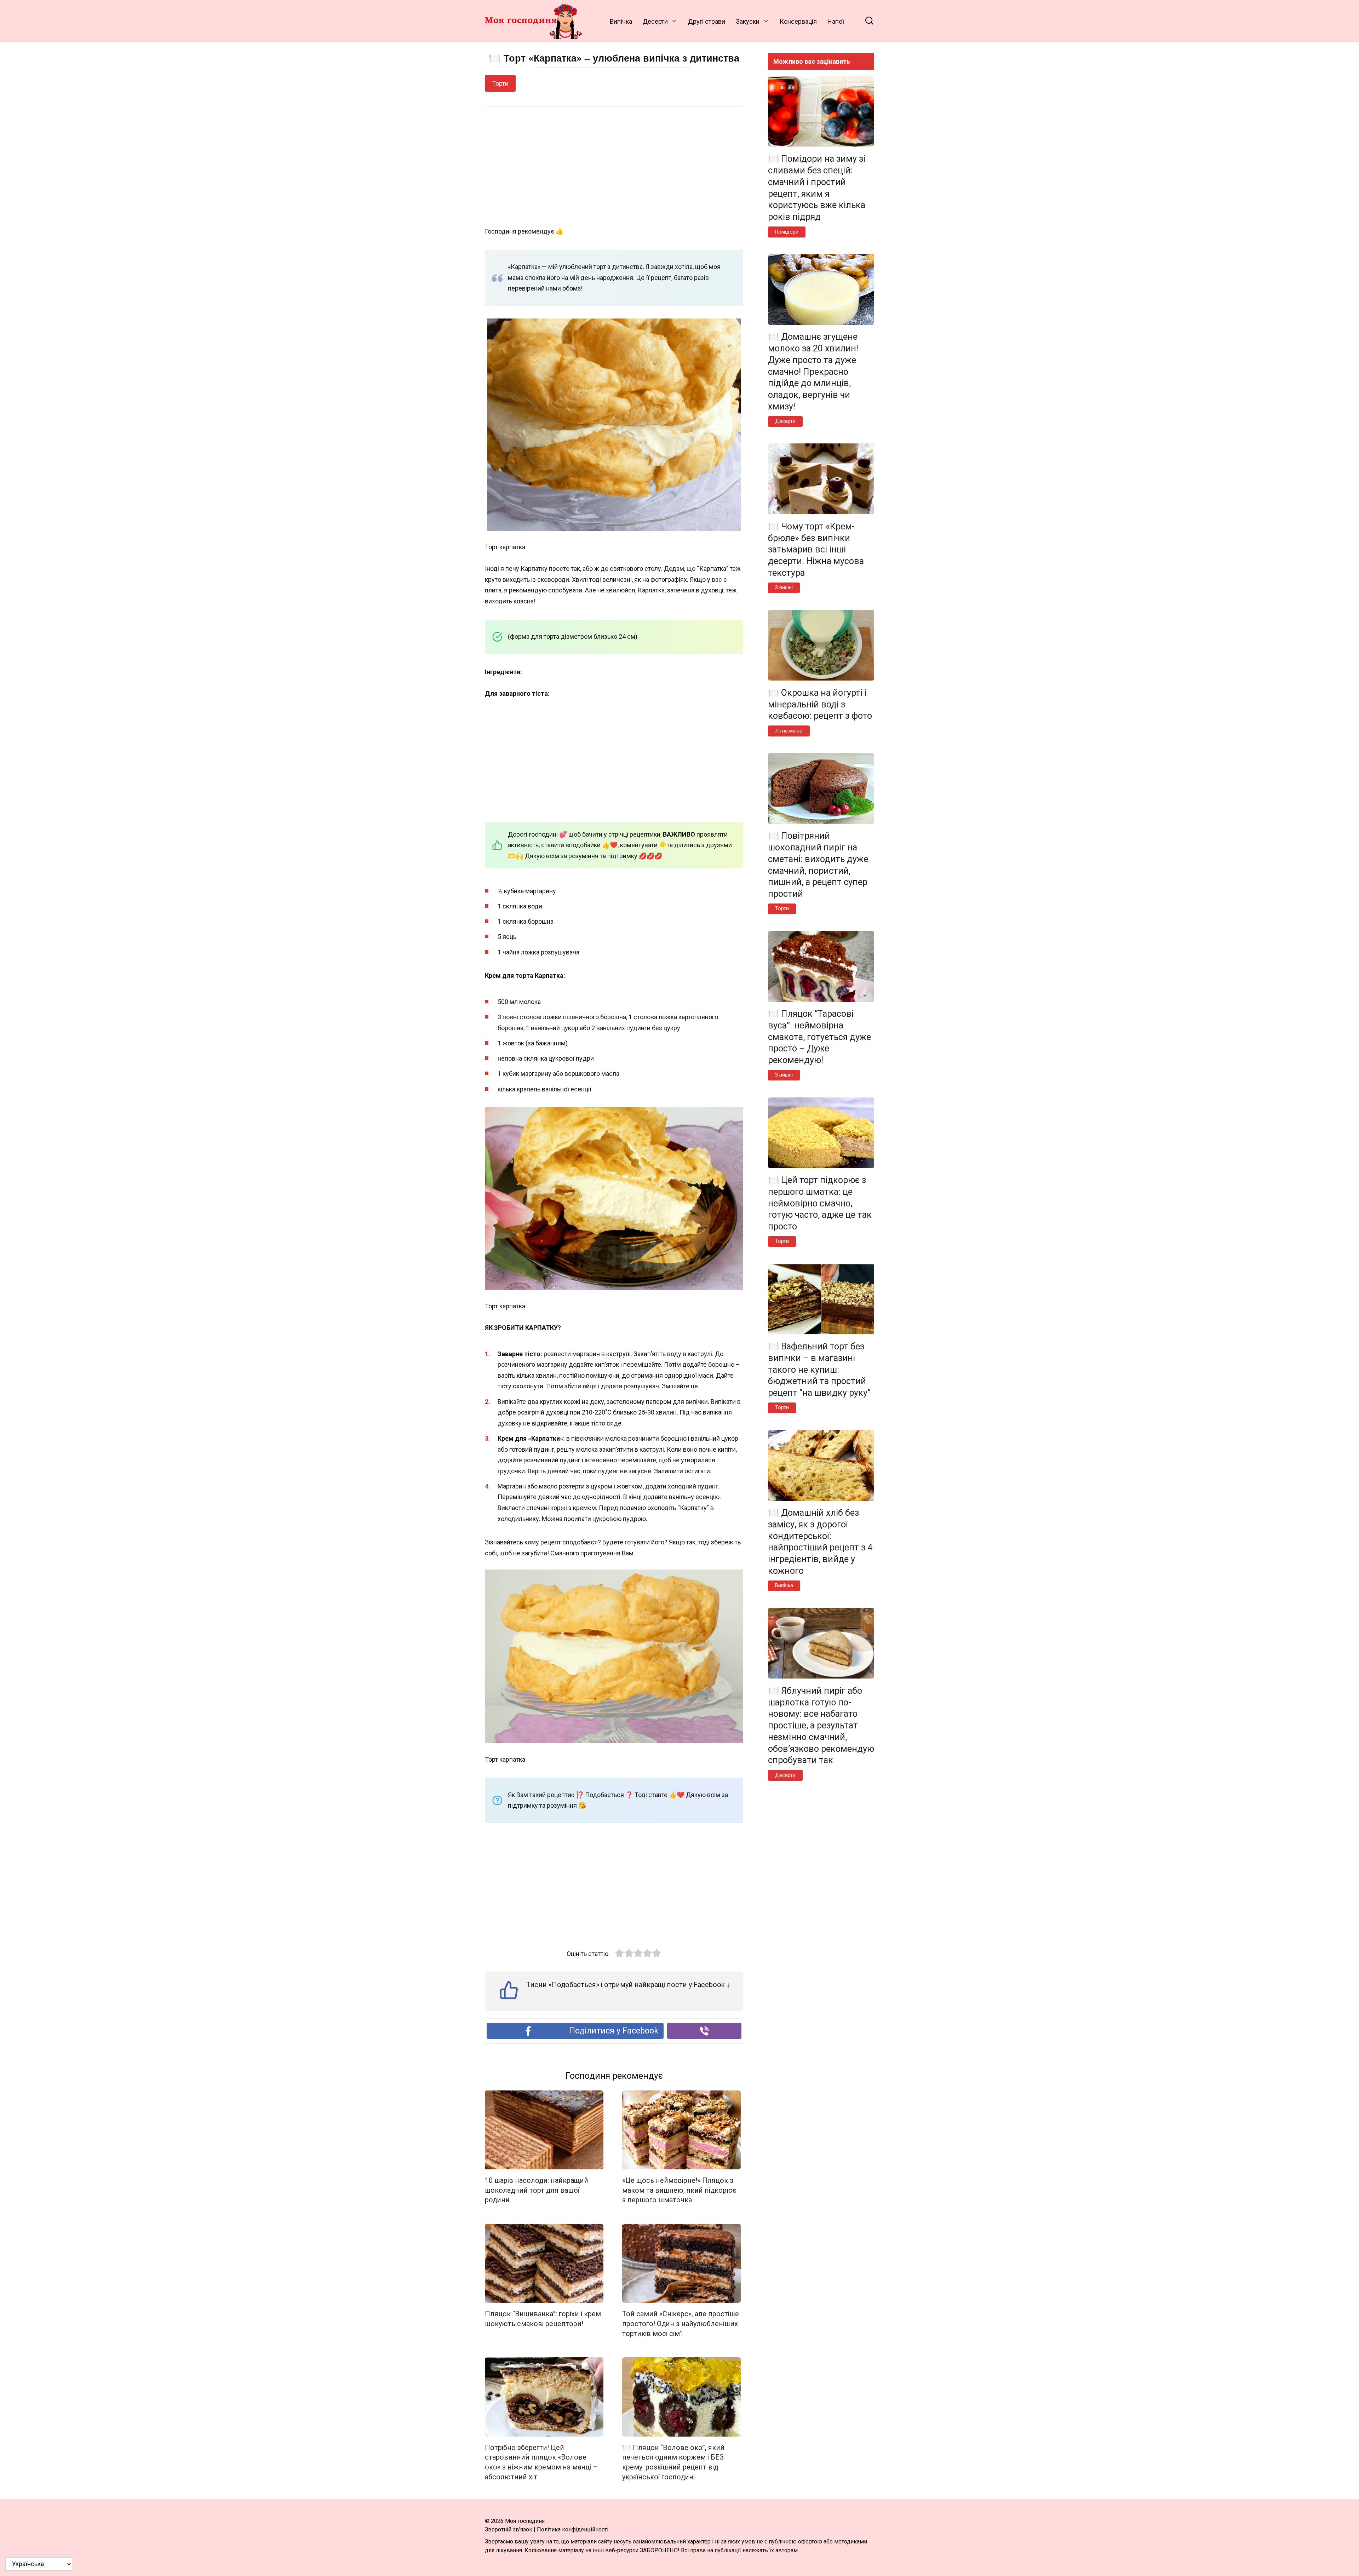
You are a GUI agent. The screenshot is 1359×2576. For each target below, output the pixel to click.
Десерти (655, 21)
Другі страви (707, 21)
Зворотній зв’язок (509, 2529)
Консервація (798, 21)
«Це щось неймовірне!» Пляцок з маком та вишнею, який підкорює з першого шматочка (679, 2190)
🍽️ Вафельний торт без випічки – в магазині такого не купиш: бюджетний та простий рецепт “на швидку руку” (819, 1370)
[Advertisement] (614, 167)
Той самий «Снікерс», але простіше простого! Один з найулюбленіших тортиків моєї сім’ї (681, 2324)
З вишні (784, 588)
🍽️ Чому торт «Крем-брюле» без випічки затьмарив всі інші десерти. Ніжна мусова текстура (816, 549)
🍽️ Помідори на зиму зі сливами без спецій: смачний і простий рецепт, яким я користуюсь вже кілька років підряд (817, 188)
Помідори (787, 232)
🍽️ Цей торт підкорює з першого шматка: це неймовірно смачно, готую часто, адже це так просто (820, 1203)
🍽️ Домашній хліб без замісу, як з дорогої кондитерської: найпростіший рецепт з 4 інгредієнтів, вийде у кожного (820, 1542)
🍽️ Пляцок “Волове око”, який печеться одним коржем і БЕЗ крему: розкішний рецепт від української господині (673, 2462)
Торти (500, 83)
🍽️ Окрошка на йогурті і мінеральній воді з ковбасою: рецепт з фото (820, 704)
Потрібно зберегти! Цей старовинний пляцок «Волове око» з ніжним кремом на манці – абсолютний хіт (541, 2462)
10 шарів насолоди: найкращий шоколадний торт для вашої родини (537, 2190)
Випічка (621, 21)
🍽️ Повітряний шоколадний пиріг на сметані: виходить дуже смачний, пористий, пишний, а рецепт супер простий (818, 865)
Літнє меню (789, 731)
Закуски (748, 21)
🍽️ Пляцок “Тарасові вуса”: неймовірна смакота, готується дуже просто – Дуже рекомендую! (819, 1037)
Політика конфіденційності (573, 2529)
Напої (836, 21)
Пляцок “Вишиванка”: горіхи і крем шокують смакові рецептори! (543, 2319)
